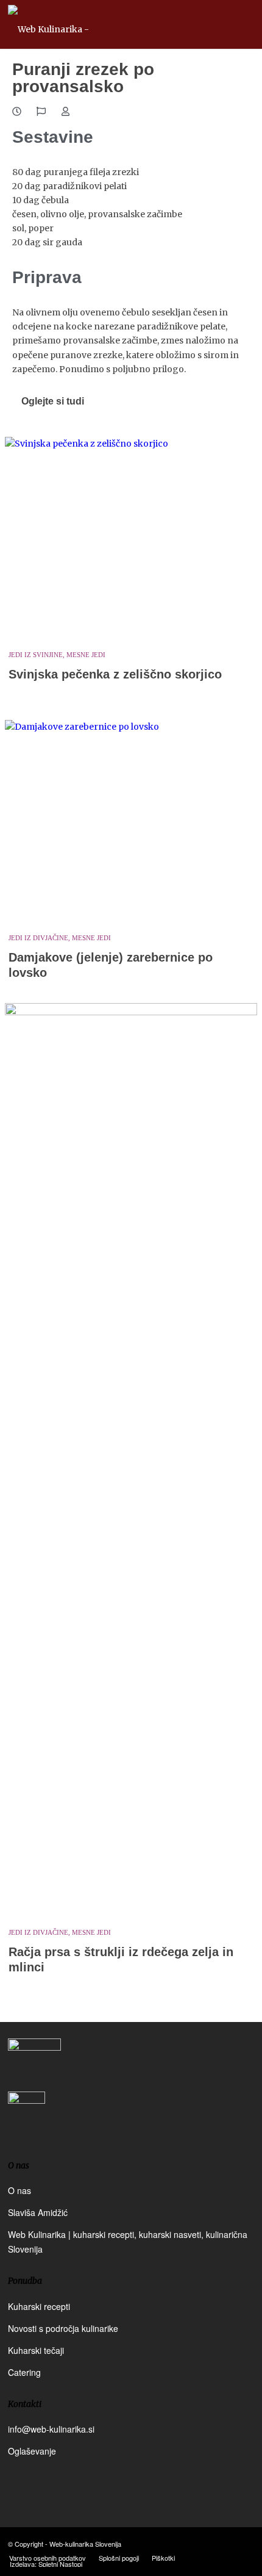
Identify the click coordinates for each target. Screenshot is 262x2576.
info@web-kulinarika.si (51, 2429)
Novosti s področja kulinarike (63, 2328)
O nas (19, 2190)
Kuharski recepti (39, 2306)
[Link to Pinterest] (245, 2543)
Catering (24, 2372)
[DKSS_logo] (34, 2063)
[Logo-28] (106, 24)
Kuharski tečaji (36, 2350)
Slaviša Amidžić (38, 2212)
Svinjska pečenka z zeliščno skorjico (115, 674)
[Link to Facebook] (208, 2543)
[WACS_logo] (27, 2119)
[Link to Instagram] (227, 2543)
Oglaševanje (32, 2451)
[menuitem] (48, 2558)
